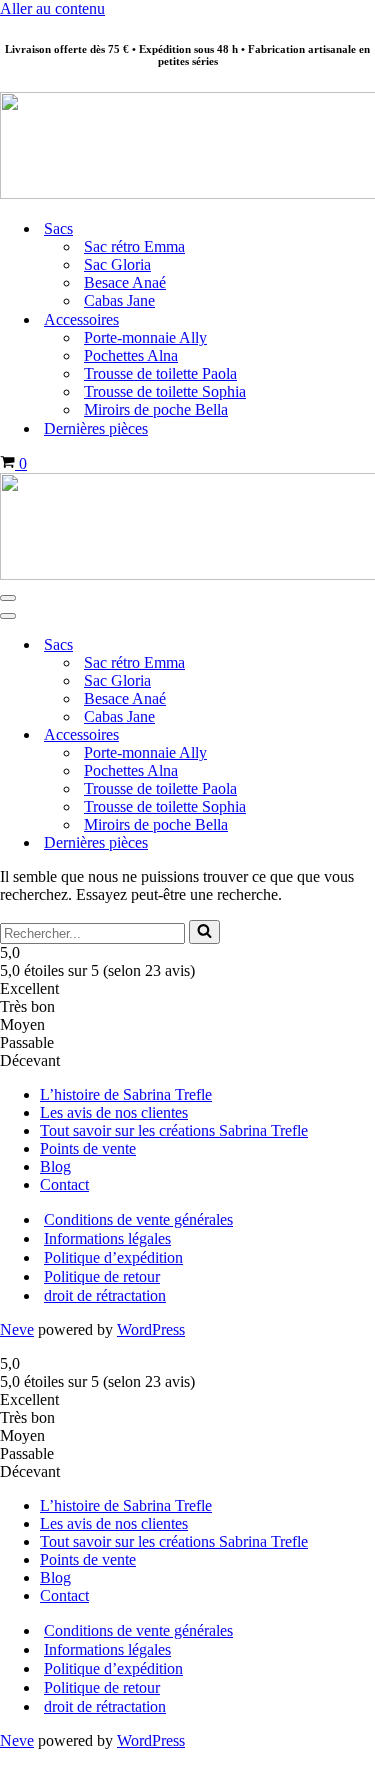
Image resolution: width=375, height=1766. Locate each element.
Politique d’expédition (113, 1257)
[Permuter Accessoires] (350, 734)
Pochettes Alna (131, 355)
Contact (64, 1184)
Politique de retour (102, 1276)
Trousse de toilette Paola (160, 373)
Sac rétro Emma (134, 246)
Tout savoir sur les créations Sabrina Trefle (174, 1130)
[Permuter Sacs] (350, 644)
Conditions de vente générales (138, 1219)
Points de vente (88, 1148)
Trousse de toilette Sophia (165, 391)
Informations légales (107, 1238)
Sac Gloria (117, 264)
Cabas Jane (119, 300)
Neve (17, 1329)
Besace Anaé (125, 282)
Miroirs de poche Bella (156, 409)
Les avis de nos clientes (114, 1112)
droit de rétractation (105, 1295)
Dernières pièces (96, 428)
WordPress (151, 1329)
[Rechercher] (204, 932)
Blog (55, 1166)
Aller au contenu (52, 8)
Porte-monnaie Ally (145, 337)
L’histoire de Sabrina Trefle (126, 1094)
